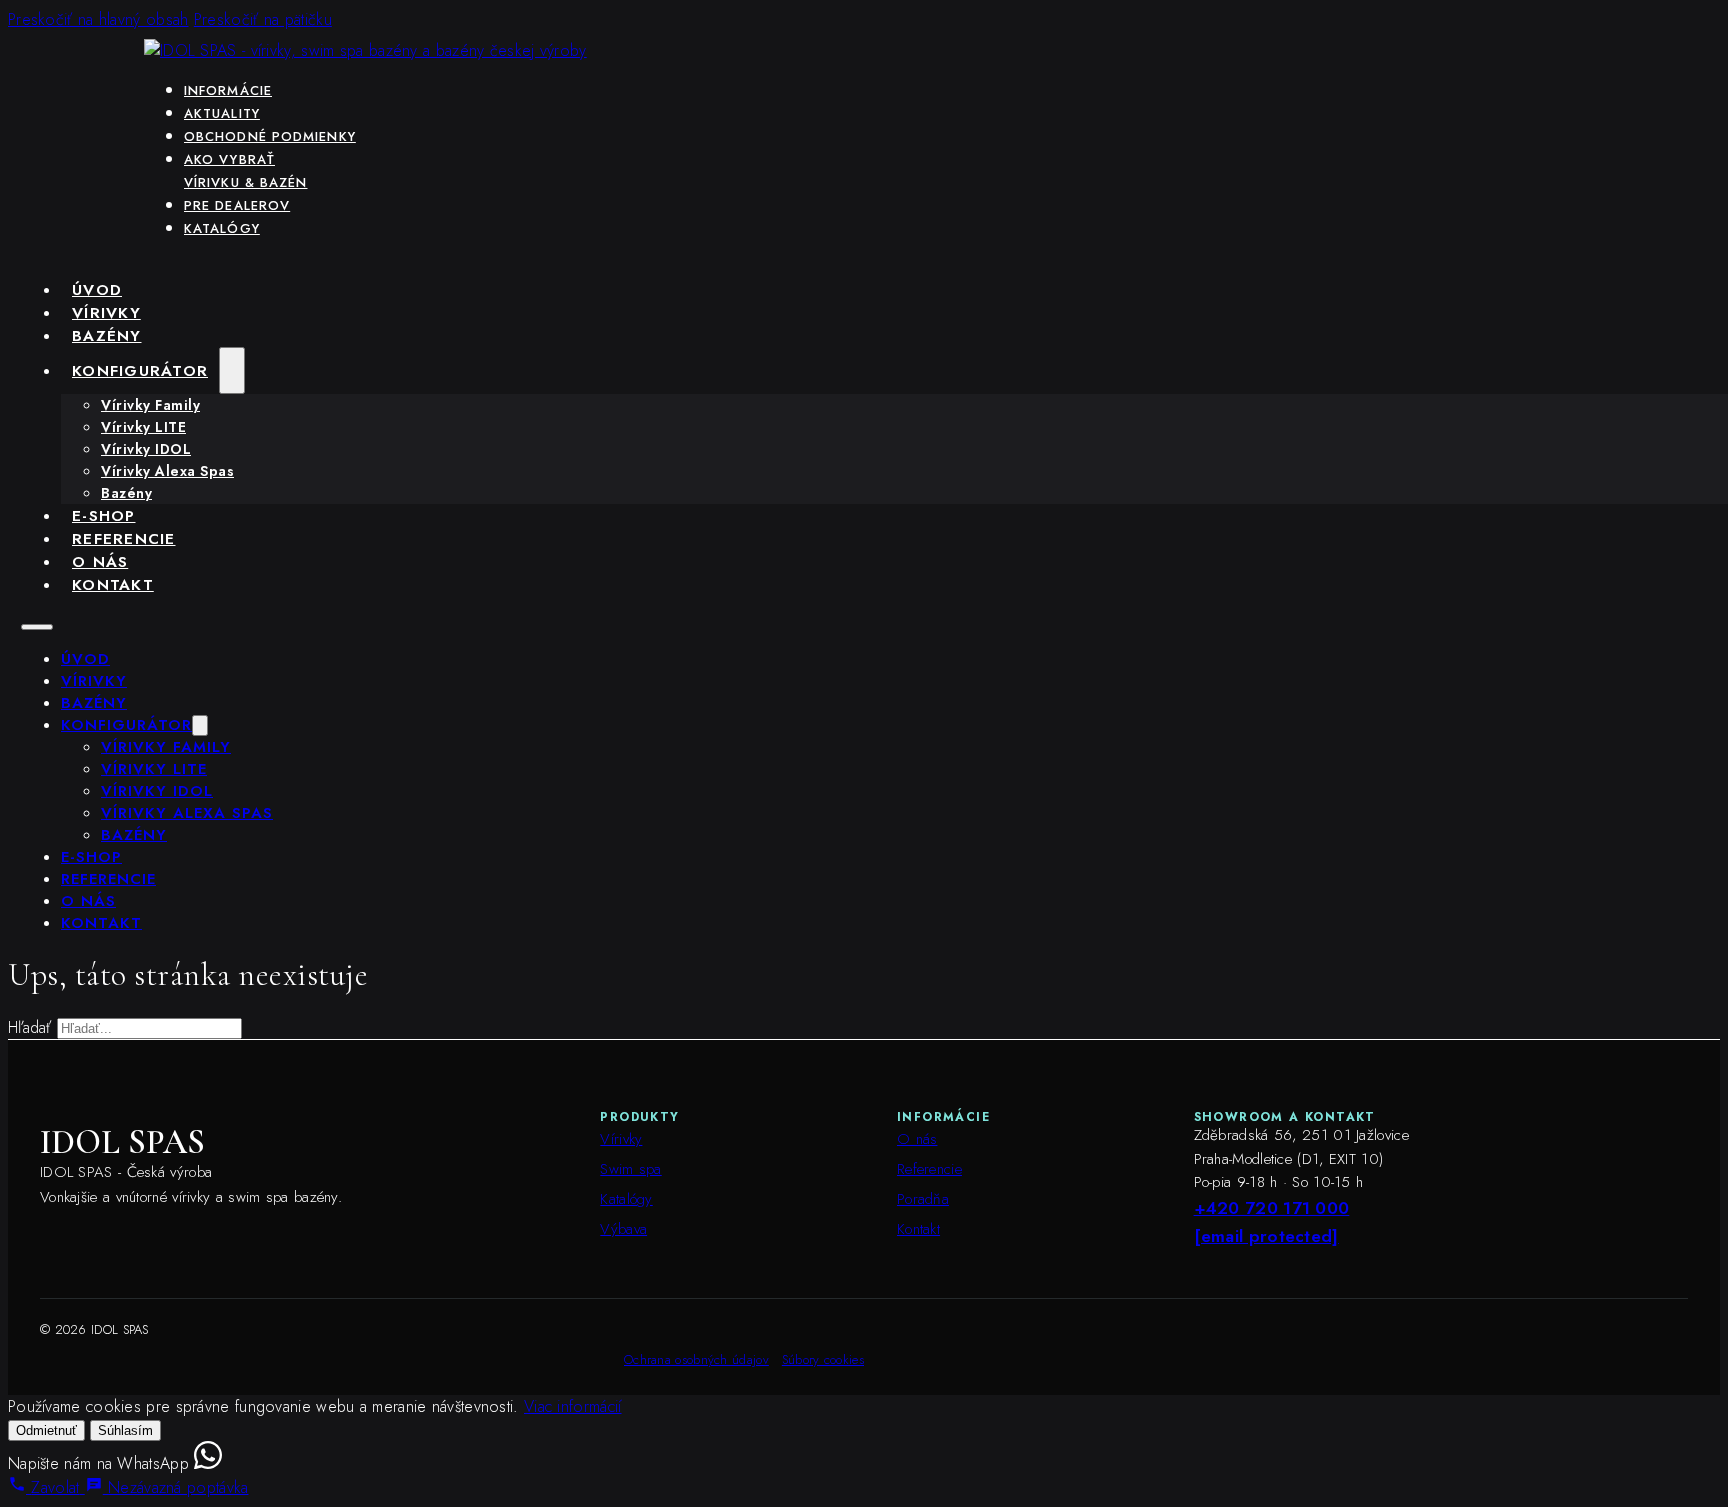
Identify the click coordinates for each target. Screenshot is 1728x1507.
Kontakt (113, 584)
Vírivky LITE (143, 427)
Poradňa (923, 1199)
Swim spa (630, 1169)
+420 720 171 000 (1272, 1208)
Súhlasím (125, 1430)
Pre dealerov (237, 205)
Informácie (228, 90)
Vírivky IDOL (146, 449)
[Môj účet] (1559, 19)
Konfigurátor (140, 370)
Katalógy (222, 228)
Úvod (97, 289)
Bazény (107, 335)
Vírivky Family (150, 405)
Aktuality (222, 113)
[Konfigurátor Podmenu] (232, 370)
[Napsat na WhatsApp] (208, 1463)
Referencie (124, 538)
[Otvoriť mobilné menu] (37, 627)
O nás (100, 561)
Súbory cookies (823, 1359)
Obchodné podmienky (270, 136)
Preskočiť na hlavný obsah (98, 19)
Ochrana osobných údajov (696, 1359)
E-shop (104, 515)
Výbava (623, 1229)
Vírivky (106, 312)
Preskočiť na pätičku (263, 19)
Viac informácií (573, 1406)
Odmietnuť (46, 1430)
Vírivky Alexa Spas (167, 471)
